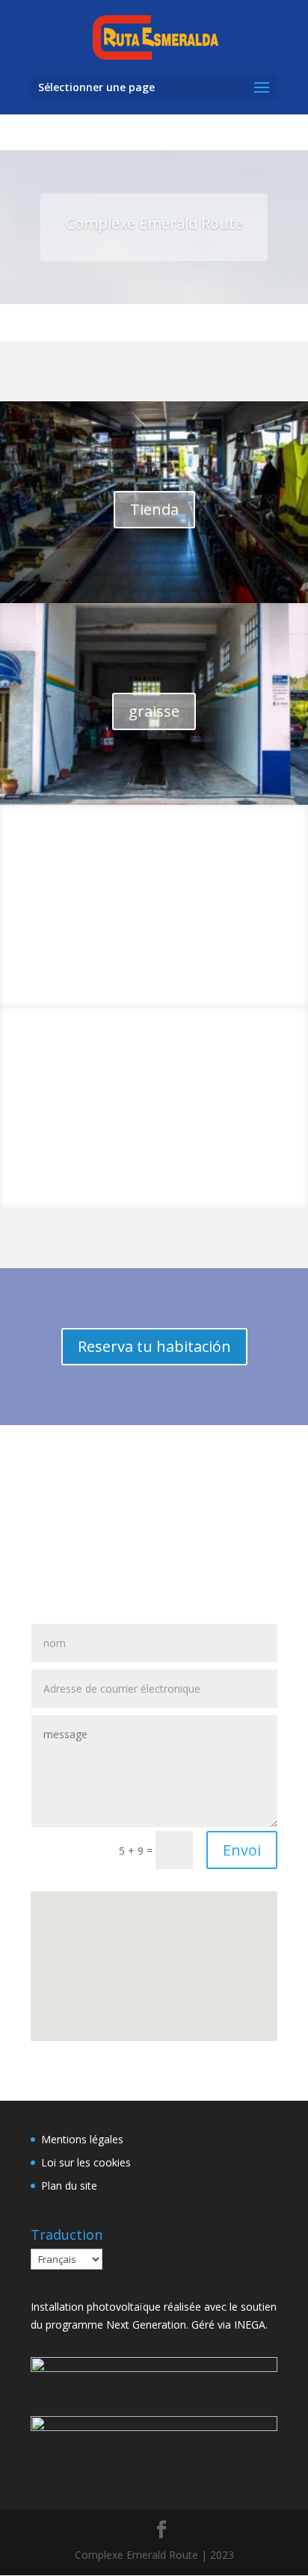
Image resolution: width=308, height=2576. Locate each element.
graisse (154, 711)
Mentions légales (82, 2139)
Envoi (242, 1850)
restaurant (154, 913)
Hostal (154, 1115)
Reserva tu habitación (154, 1346)
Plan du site (69, 2186)
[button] (101, 1902)
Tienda (154, 509)
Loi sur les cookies (86, 2162)
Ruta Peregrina (154, 1502)
